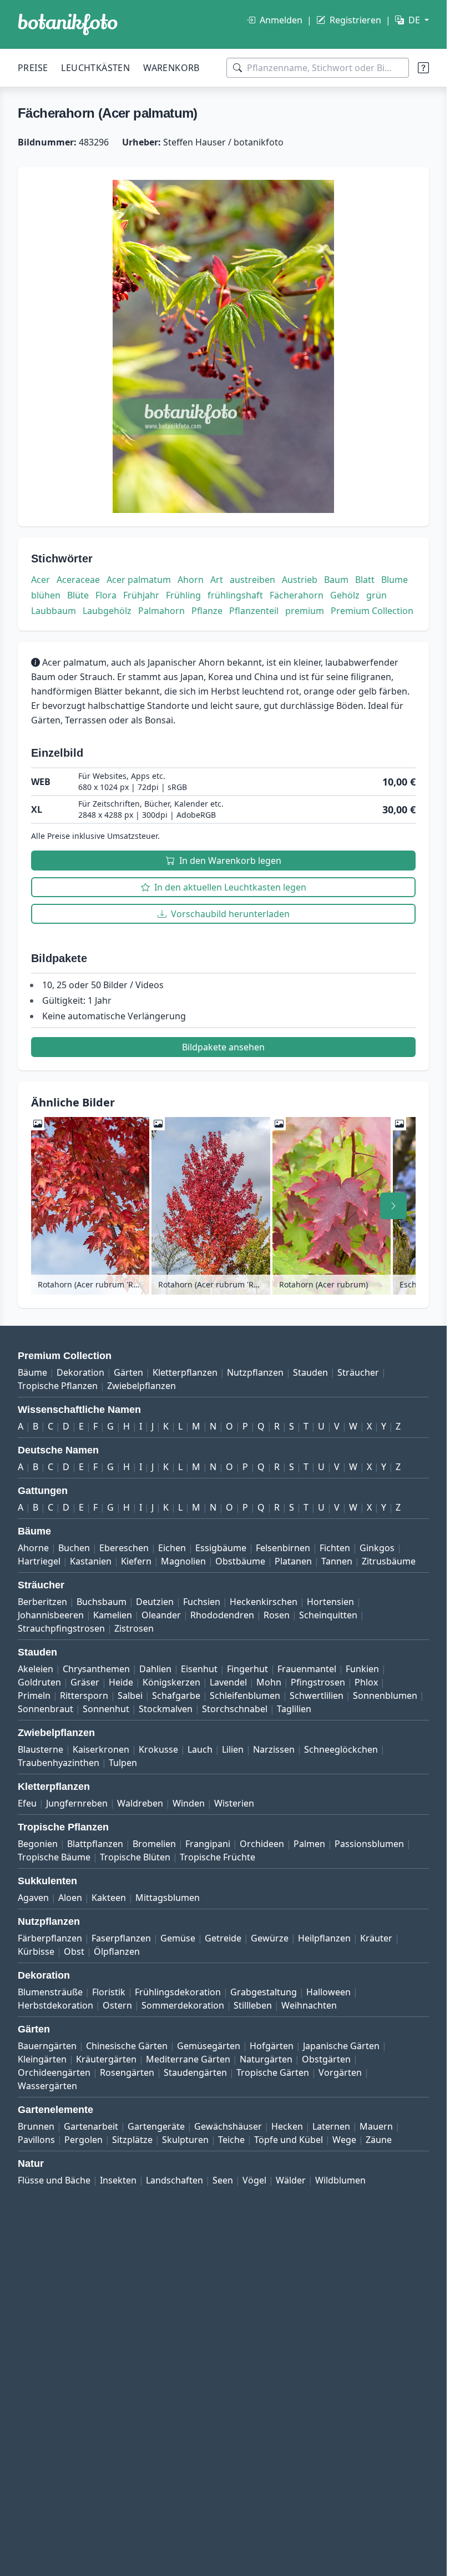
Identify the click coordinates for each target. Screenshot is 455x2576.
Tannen (337, 1561)
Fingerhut (247, 1669)
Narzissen (274, 1749)
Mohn (269, 1682)
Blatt (365, 580)
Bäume (32, 1372)
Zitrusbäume (389, 1561)
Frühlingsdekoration (178, 1992)
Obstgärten (326, 2059)
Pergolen (84, 2140)
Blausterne (41, 1749)
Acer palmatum (139, 580)
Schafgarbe (176, 1695)
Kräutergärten (106, 2059)
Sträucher (358, 1372)
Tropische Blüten (135, 1857)
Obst (74, 1951)
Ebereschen (124, 1548)
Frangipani (208, 1844)
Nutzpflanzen (255, 1372)
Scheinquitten (328, 1615)
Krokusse (158, 1749)
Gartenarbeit (91, 2126)
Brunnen (36, 2126)
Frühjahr (141, 595)
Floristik (109, 1992)
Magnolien (183, 1561)
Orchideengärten (54, 2072)
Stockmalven (166, 1709)
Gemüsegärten (209, 2046)
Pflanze (207, 611)
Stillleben (253, 2005)
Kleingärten (42, 2059)
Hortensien (330, 1602)
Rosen (277, 1615)
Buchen (74, 1548)
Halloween (328, 1992)
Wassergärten (47, 2086)
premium (305, 611)
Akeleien (36, 1669)
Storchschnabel (235, 1709)
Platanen (293, 1561)
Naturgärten (266, 2059)
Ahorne (33, 1548)
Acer (41, 580)
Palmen (309, 1844)
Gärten (128, 1372)
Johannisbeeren (51, 1615)
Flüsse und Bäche (54, 2180)
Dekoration (80, 1372)
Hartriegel (39, 1561)
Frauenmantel (307, 1669)
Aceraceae (78, 580)
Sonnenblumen (385, 1695)
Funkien (362, 1669)
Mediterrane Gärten (188, 2059)
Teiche (231, 2140)
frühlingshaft (235, 595)
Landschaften (175, 2180)
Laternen (331, 2126)
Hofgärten (272, 2046)
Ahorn (191, 580)
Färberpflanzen (50, 1938)
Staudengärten (195, 2072)
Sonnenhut (106, 1709)
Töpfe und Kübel (289, 2140)
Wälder (291, 2180)
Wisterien (234, 1803)
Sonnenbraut (46, 1709)
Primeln (34, 1695)
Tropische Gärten (273, 2072)
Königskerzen (171, 1682)
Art (217, 580)
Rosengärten (127, 2072)
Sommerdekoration (183, 2005)
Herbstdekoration (55, 2005)
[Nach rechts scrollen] (393, 1206)
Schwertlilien (317, 1695)
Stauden (310, 1372)
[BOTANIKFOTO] (68, 24)
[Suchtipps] (423, 68)
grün (376, 595)
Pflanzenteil (254, 611)
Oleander (161, 1615)
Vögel (254, 2180)
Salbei (130, 1695)
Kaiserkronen (101, 1749)
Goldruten (39, 1682)
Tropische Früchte (218, 1857)
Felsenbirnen (283, 1548)
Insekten (118, 2180)
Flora (106, 595)
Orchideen (262, 1844)
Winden (189, 1803)
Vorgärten (340, 2072)
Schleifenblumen (245, 1695)
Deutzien (155, 1602)
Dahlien (155, 1669)
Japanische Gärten (341, 2046)
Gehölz (345, 595)
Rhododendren (222, 1615)
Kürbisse (36, 1951)
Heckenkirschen (264, 1602)
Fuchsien (202, 1602)
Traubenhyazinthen (59, 1763)
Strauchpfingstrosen (61, 1628)
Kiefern (136, 1561)
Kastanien (91, 1561)
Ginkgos (377, 1548)
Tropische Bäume (54, 1857)
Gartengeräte (156, 2126)
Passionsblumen (369, 1844)
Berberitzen (42, 1602)
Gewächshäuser (228, 2126)
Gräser (85, 1682)
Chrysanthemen (96, 1669)
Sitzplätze (132, 2140)
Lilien (233, 1749)
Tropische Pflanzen (58, 1386)
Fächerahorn (297, 595)
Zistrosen (134, 1628)
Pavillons (36, 2140)
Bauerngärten (47, 2046)
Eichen (172, 1548)
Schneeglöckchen (341, 1749)
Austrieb (300, 580)
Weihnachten (309, 2005)
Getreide (223, 1938)
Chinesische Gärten (127, 2046)
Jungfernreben (77, 1803)
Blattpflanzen (95, 1844)
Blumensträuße (50, 1992)
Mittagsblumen (168, 1898)
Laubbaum (54, 611)
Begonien (38, 1844)
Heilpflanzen (324, 1938)
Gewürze (270, 1938)
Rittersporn (84, 1695)
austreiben (252, 580)
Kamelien (113, 1615)
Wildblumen (340, 2180)
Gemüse (178, 1938)
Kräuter (376, 1938)
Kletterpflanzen (185, 1372)
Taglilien (294, 1709)
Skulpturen (185, 2140)
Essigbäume (221, 1548)
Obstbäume (240, 1561)
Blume (395, 580)
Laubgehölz (107, 611)
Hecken (287, 2126)
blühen (46, 595)
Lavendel (228, 1682)
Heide (121, 1682)
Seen (223, 2180)
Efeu (27, 1803)
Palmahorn (161, 611)
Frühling (183, 595)
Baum (336, 580)
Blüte (78, 595)
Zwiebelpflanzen (141, 1386)
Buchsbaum (102, 1602)
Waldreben (140, 1803)
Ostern (117, 2005)
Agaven (33, 1898)
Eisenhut (199, 1669)
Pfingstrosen (318, 1682)
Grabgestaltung (264, 1992)
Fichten (335, 1548)
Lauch (200, 1749)
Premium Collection (372, 611)
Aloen (70, 1898)
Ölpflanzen (117, 1951)
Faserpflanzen (121, 1938)
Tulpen (123, 1763)
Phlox (366, 1682)
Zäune (379, 2140)
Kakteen (109, 1898)
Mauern (376, 2126)
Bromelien (154, 1844)
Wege (344, 2140)
